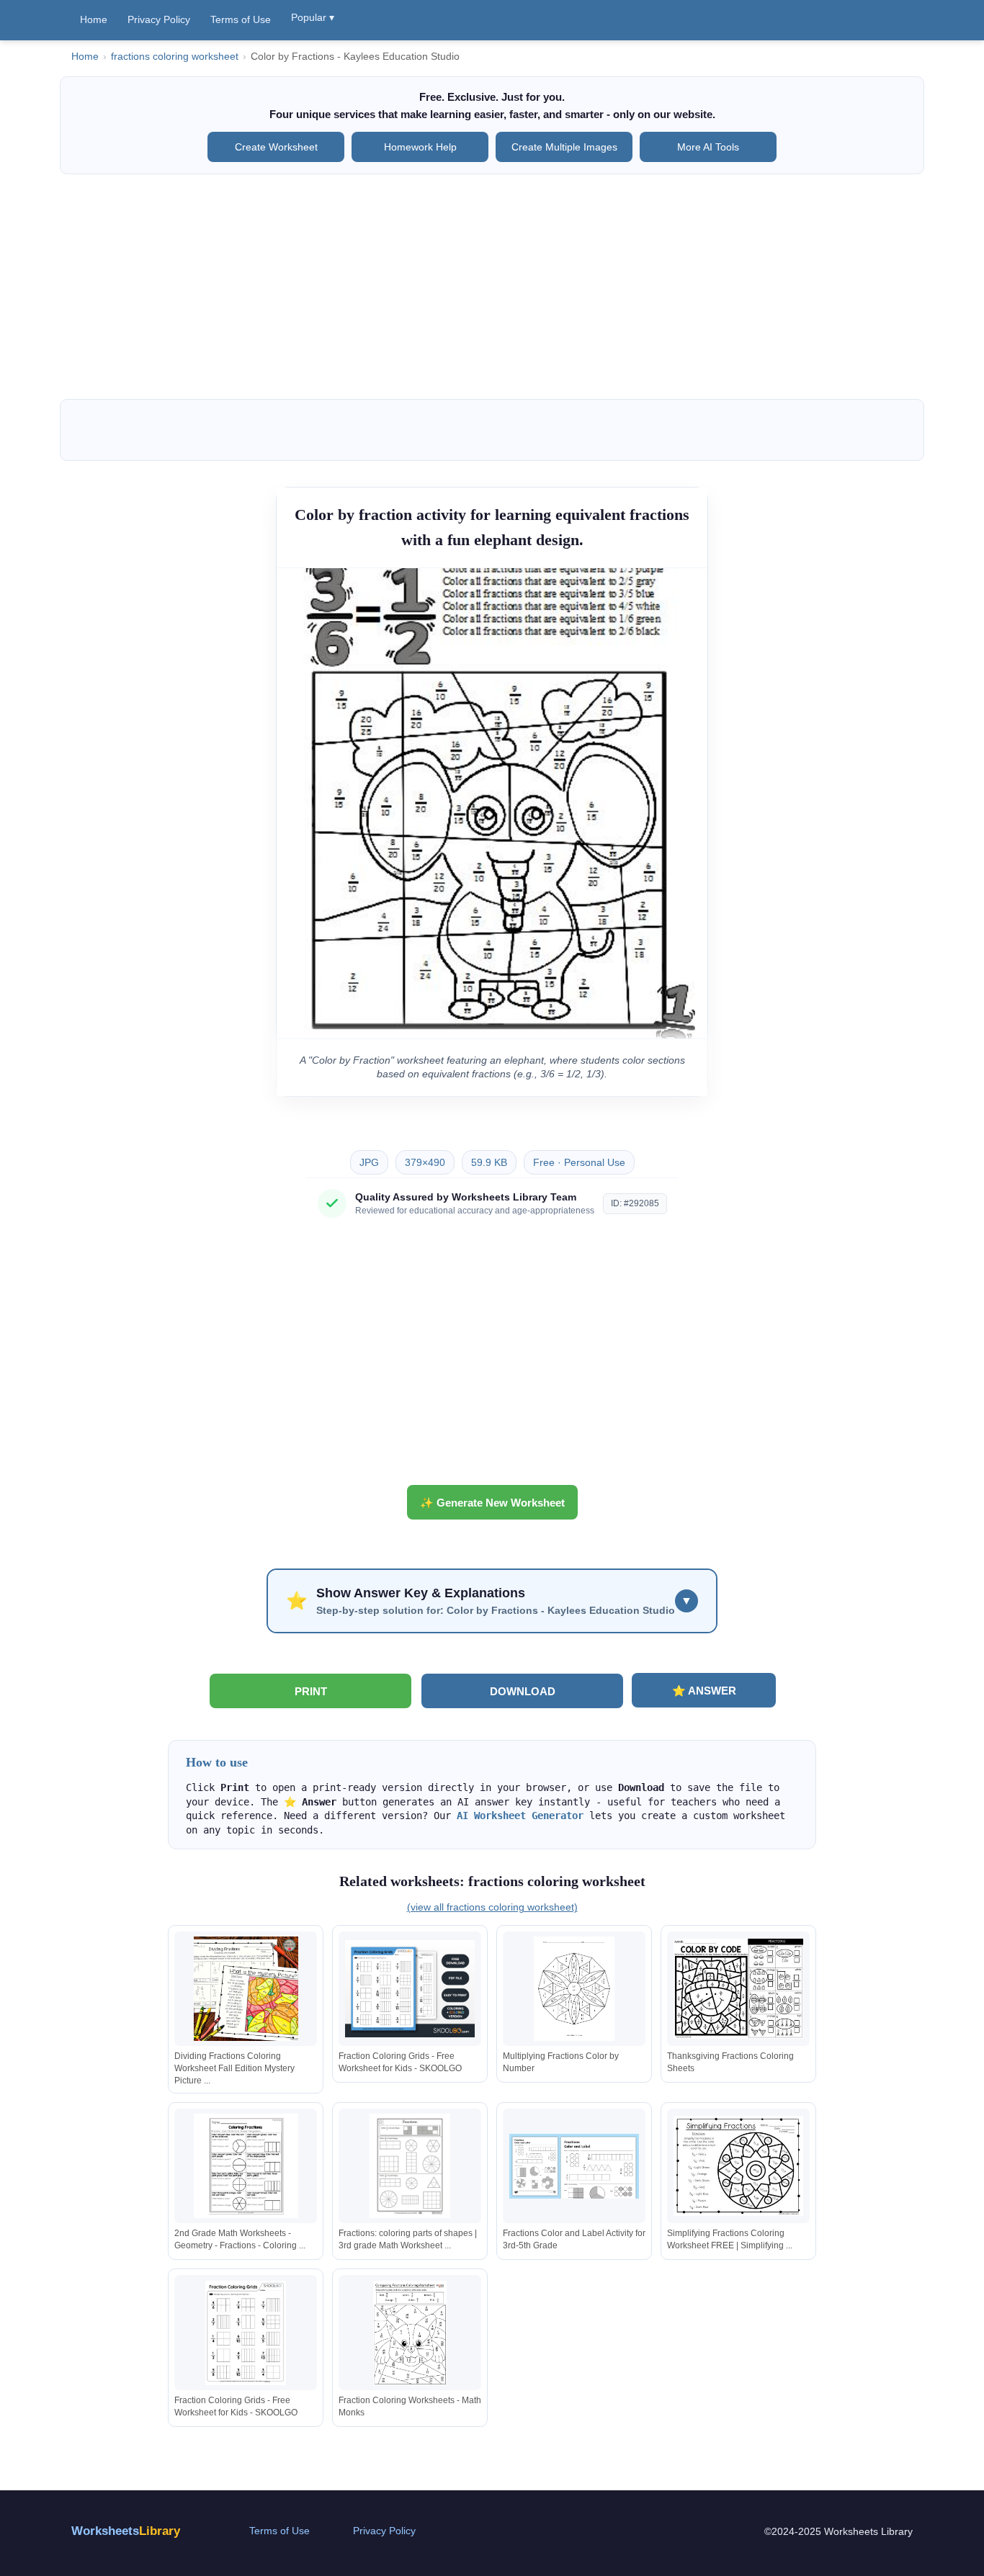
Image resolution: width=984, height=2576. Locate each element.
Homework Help (420, 147)
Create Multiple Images (564, 147)
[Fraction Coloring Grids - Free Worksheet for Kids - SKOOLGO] (410, 1989)
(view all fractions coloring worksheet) (492, 1907)
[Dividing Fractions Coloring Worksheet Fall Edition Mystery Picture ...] (246, 1989)
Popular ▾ (313, 17)
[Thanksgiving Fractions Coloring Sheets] (738, 1989)
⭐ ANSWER (704, 1691)
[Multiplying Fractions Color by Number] (574, 1989)
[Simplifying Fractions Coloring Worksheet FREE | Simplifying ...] (738, 2166)
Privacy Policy (159, 19)
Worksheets (126, 2531)
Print (311, 1691)
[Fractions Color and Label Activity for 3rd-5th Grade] (574, 2166)
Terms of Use (241, 19)
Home (94, 19)
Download (523, 1691)
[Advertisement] (492, 287)
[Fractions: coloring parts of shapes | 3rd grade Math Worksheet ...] (410, 2166)
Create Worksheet (276, 147)
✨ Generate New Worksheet (492, 1503)
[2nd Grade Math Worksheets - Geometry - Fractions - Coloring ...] (246, 2166)
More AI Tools (708, 147)
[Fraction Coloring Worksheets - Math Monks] (410, 2333)
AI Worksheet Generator (520, 1816)
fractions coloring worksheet (175, 57)
